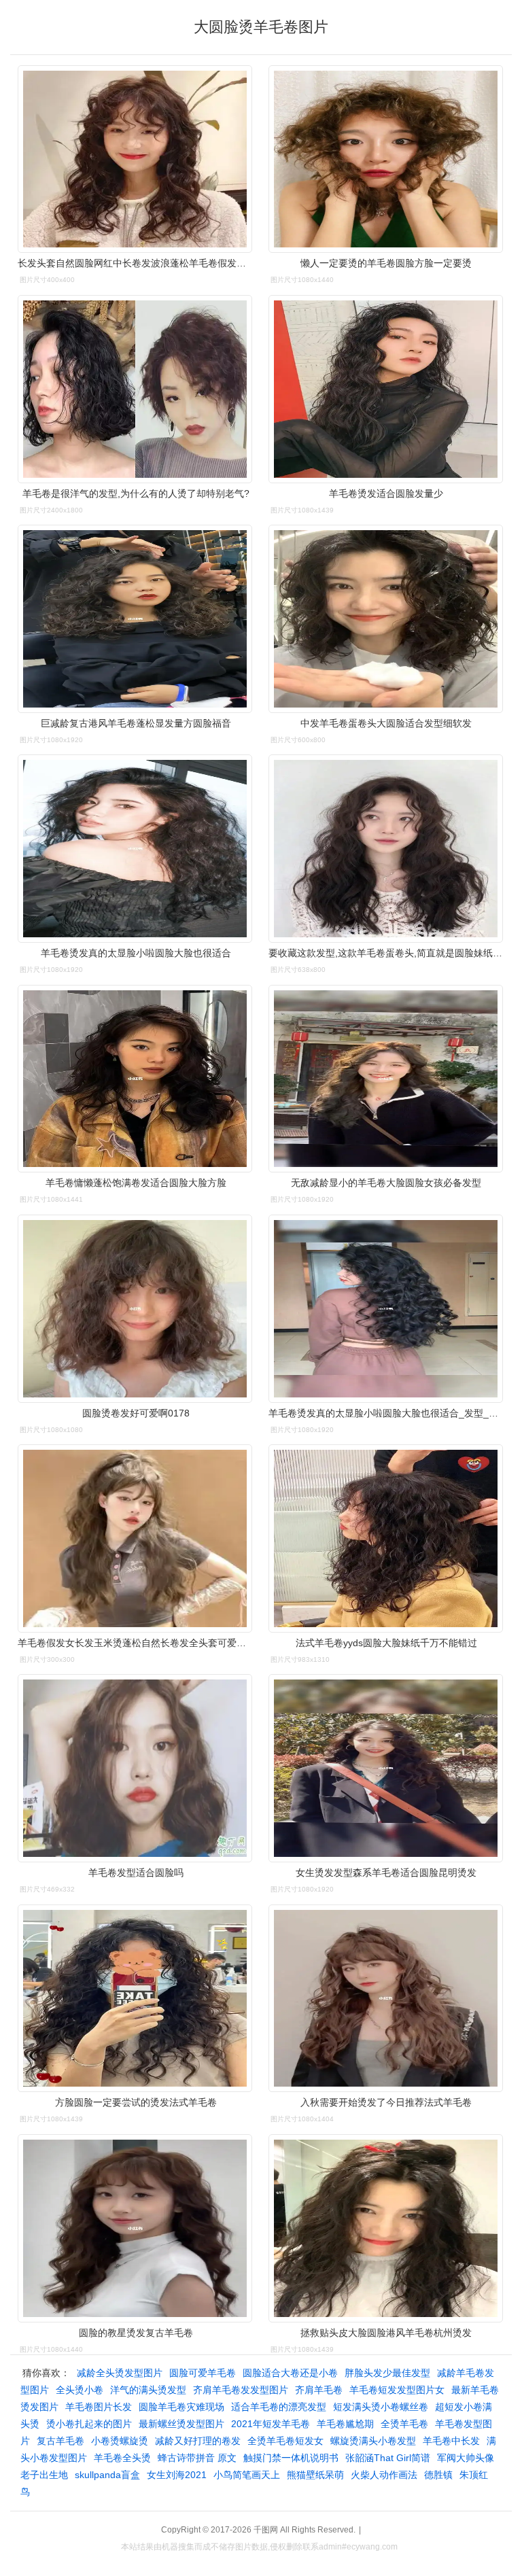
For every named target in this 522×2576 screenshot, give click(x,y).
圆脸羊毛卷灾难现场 (181, 2407)
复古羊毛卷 (60, 2441)
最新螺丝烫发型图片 (181, 2424)
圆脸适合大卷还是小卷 (290, 2373)
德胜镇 (438, 2475)
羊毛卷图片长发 (99, 2407)
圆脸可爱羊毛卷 (203, 2373)
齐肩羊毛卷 (319, 2390)
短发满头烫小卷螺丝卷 (381, 2407)
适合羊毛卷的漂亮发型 (279, 2407)
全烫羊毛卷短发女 (285, 2441)
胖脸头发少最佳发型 (387, 2373)
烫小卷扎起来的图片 (89, 2424)
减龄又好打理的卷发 (198, 2441)
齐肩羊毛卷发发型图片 (241, 2390)
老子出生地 (44, 2475)
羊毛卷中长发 (451, 2441)
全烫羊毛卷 (404, 2424)
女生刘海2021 (177, 2475)
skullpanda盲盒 (107, 2475)
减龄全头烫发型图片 (120, 2373)
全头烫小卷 (80, 2390)
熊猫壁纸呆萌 (315, 2475)
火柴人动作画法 (384, 2475)
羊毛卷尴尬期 (345, 2424)
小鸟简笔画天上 (247, 2475)
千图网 (266, 2530)
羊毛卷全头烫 (122, 2458)
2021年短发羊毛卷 (271, 2424)
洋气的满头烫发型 (148, 2390)
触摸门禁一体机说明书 (291, 2458)
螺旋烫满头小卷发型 (373, 2441)
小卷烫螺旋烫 (120, 2441)
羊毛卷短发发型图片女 (397, 2390)
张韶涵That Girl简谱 (388, 2458)
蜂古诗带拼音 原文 (197, 2458)
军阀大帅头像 (466, 2458)
